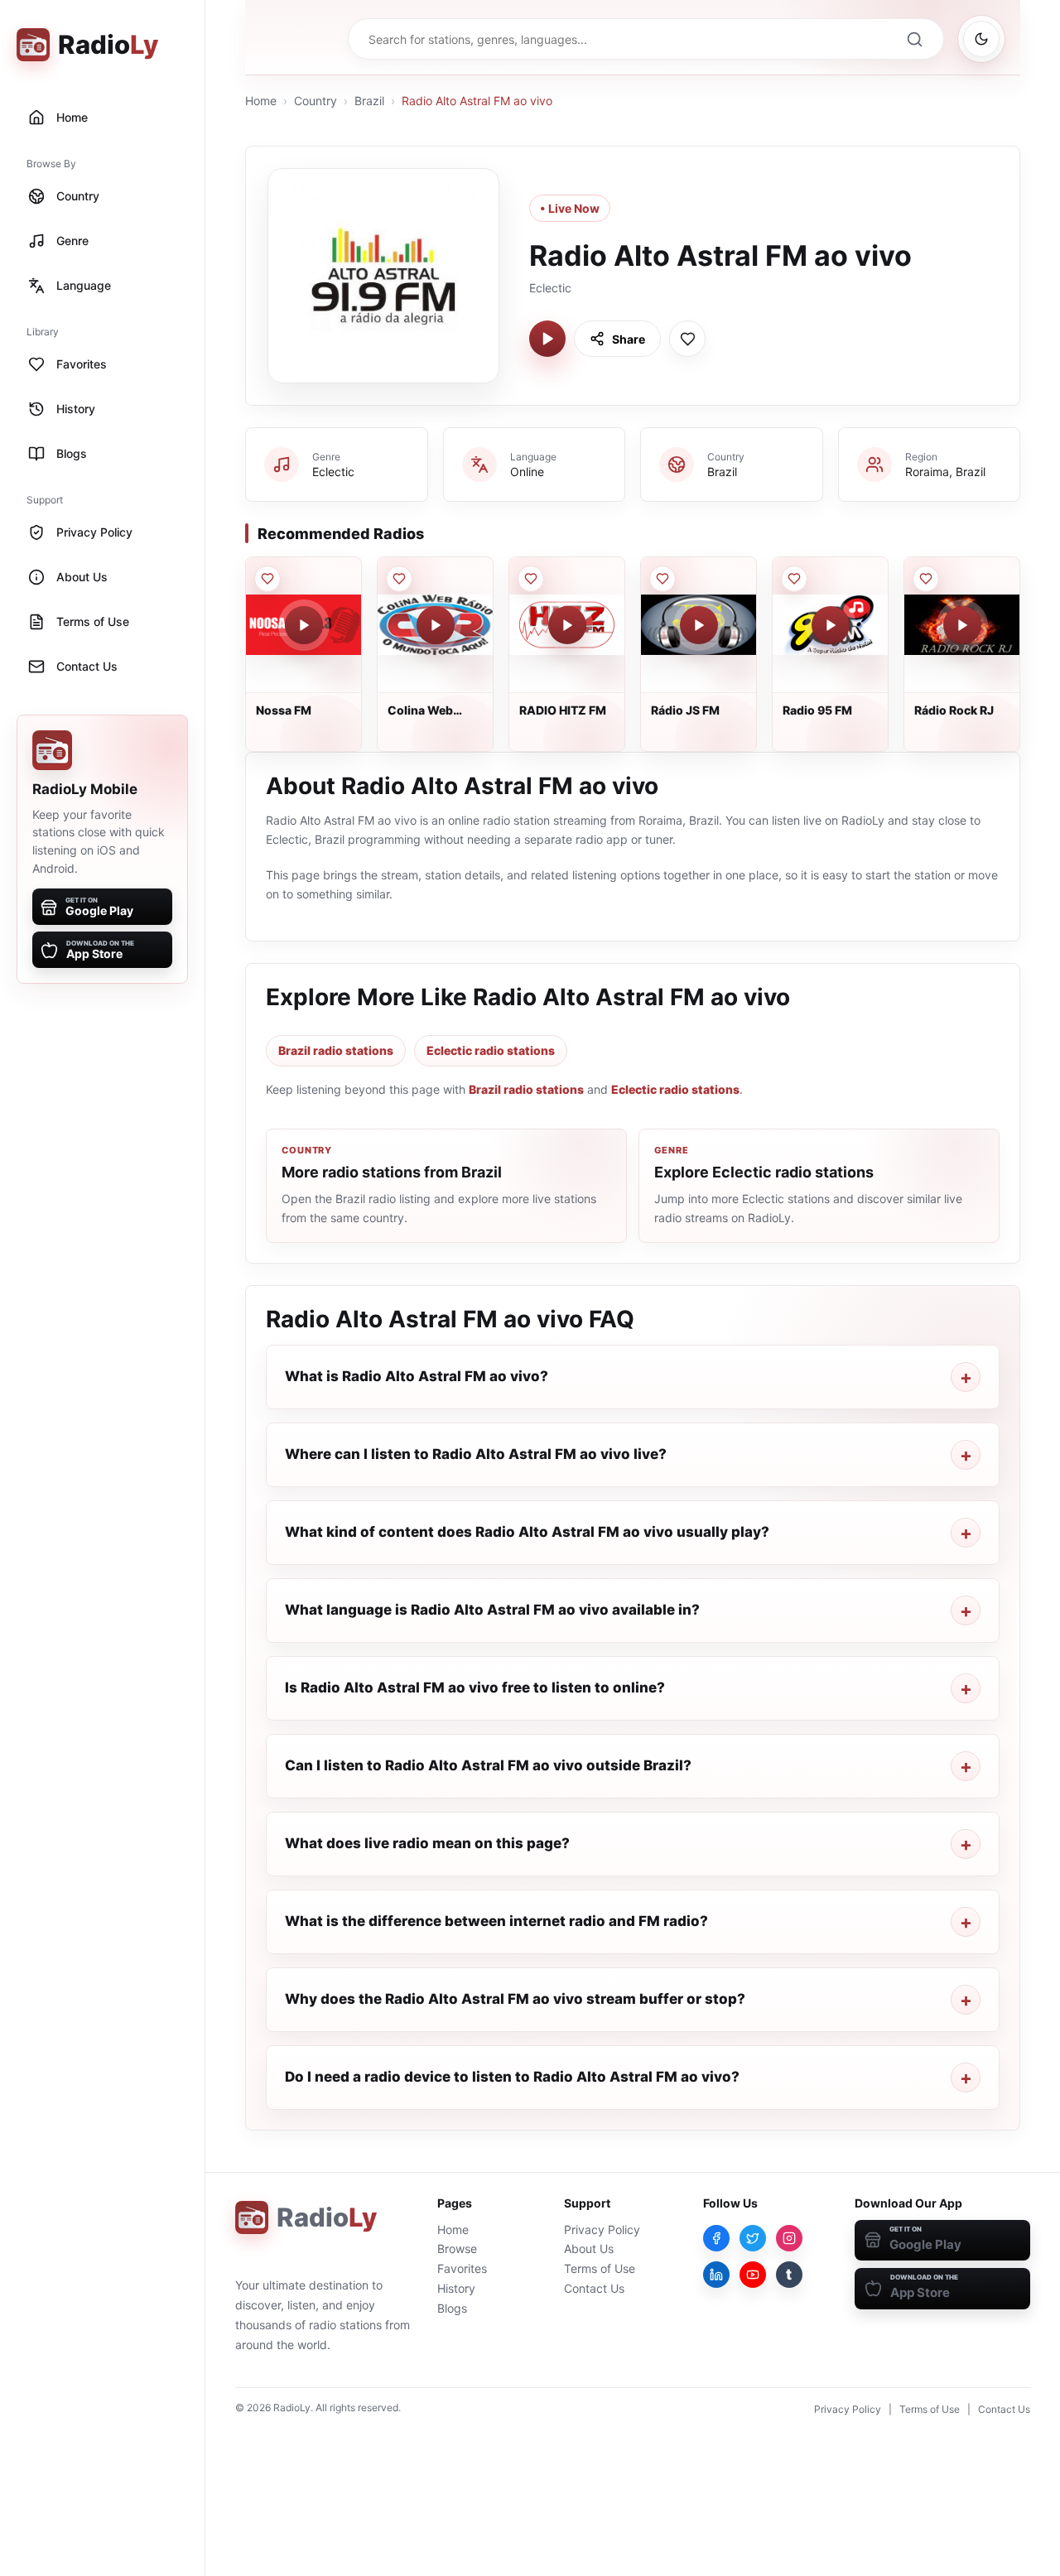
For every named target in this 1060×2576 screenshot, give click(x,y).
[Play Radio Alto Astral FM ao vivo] (547, 339)
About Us (589, 2249)
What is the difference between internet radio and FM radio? (496, 1921)
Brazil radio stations (336, 1050)
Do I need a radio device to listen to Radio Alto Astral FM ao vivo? (512, 2077)
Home (261, 101)
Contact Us (594, 2288)
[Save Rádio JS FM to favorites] (662, 579)
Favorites (462, 2268)
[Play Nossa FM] (304, 625)
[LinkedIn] (716, 2275)
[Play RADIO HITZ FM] (567, 625)
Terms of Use (600, 2268)
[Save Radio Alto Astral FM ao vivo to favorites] (687, 339)
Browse (457, 2249)
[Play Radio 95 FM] (831, 625)
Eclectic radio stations (491, 1050)
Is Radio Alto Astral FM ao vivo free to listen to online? (475, 1688)
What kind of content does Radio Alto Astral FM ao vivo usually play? (527, 1532)
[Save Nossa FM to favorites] (267, 579)
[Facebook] (716, 2238)
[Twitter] (753, 2238)
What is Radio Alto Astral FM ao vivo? (417, 1376)
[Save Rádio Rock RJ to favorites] (926, 579)
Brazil (369, 101)
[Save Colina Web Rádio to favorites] (399, 579)
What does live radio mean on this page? (427, 1843)
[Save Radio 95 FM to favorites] (794, 579)
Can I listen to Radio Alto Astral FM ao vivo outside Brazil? (488, 1765)
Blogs (452, 2308)
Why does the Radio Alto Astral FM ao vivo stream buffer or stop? (515, 1999)
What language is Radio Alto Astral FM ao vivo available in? (492, 1610)
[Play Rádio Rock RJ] (962, 625)
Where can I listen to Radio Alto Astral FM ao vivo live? (476, 1454)
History (456, 2288)
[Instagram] (789, 2238)
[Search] (914, 39)
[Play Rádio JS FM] (699, 625)
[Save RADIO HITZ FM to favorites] (531, 579)
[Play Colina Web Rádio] (436, 625)
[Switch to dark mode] (981, 39)
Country (316, 101)
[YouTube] (753, 2275)
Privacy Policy (602, 2229)
